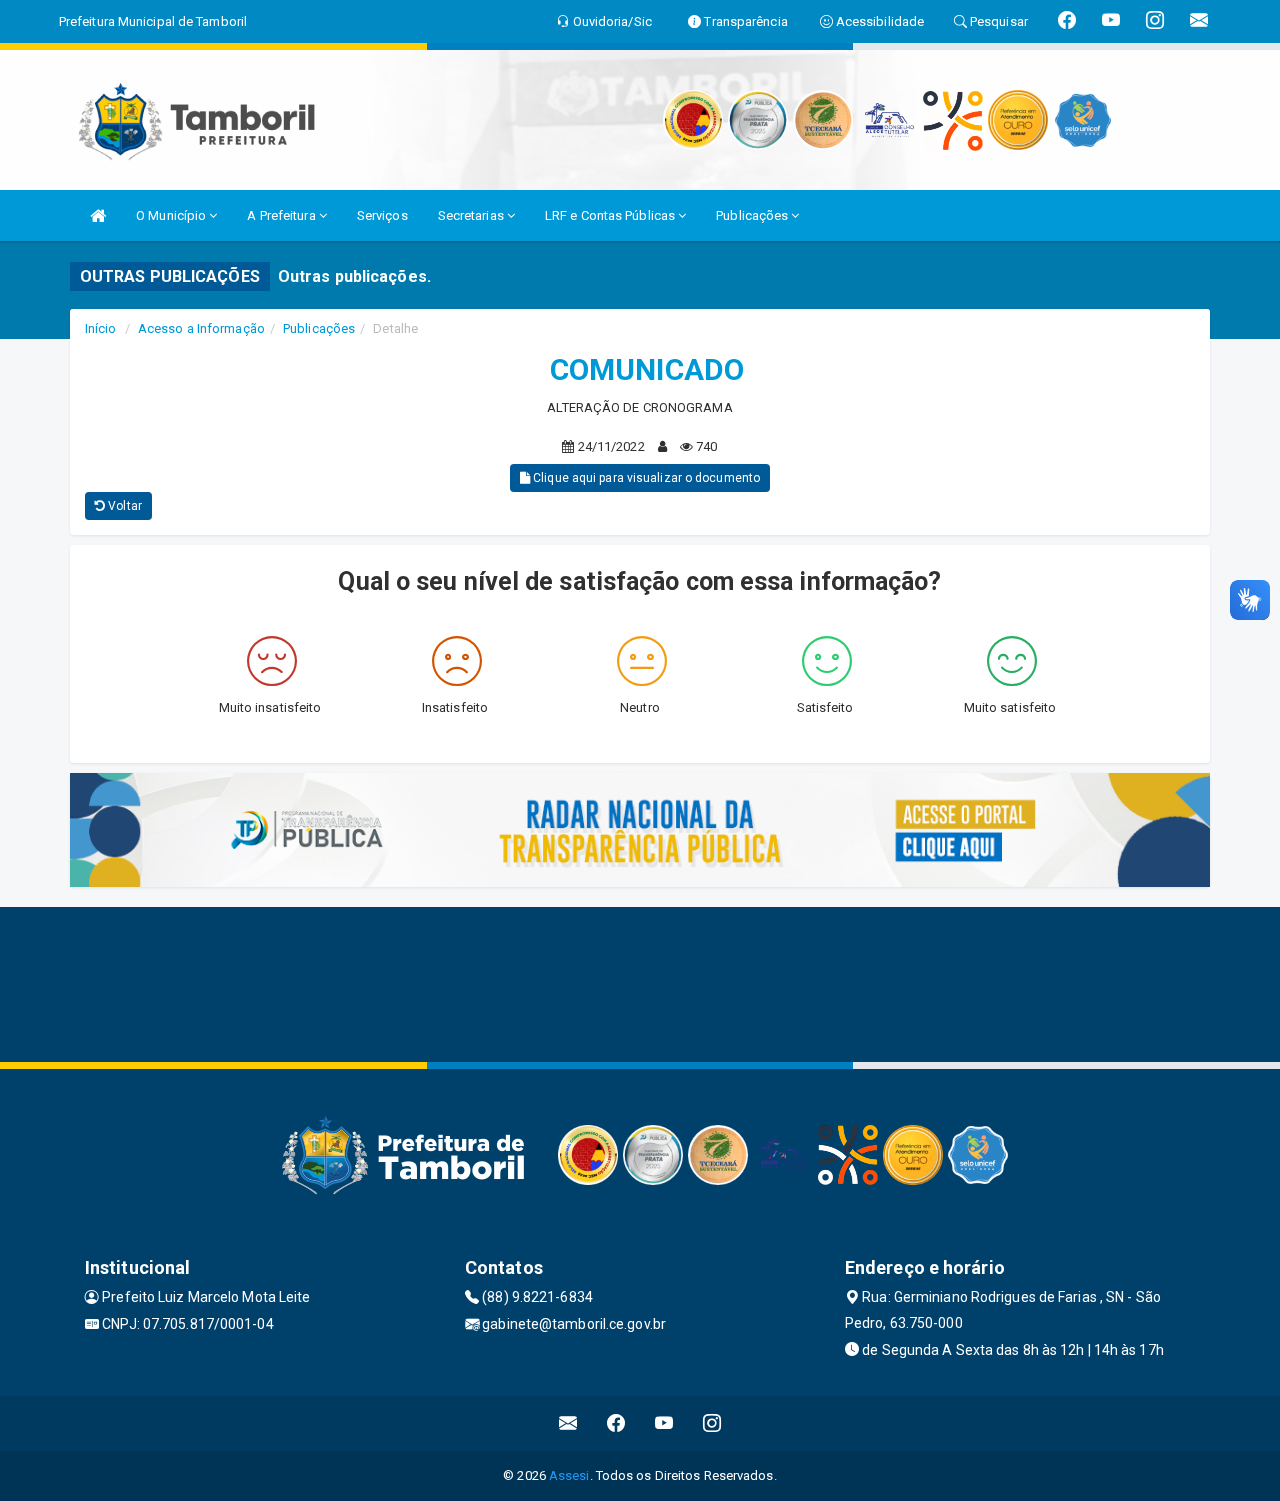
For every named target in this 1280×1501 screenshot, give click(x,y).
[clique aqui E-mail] (568, 1423)
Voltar (123, 506)
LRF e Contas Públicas (611, 215)
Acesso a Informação (201, 328)
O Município (172, 215)
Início (101, 328)
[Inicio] (98, 215)
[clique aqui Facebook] (616, 1423)
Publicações (753, 215)
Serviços (382, 215)
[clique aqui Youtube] (664, 1423)
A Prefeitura (282, 215)
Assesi (569, 1475)
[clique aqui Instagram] (712, 1423)
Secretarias (472, 215)
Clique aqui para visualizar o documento (645, 478)
